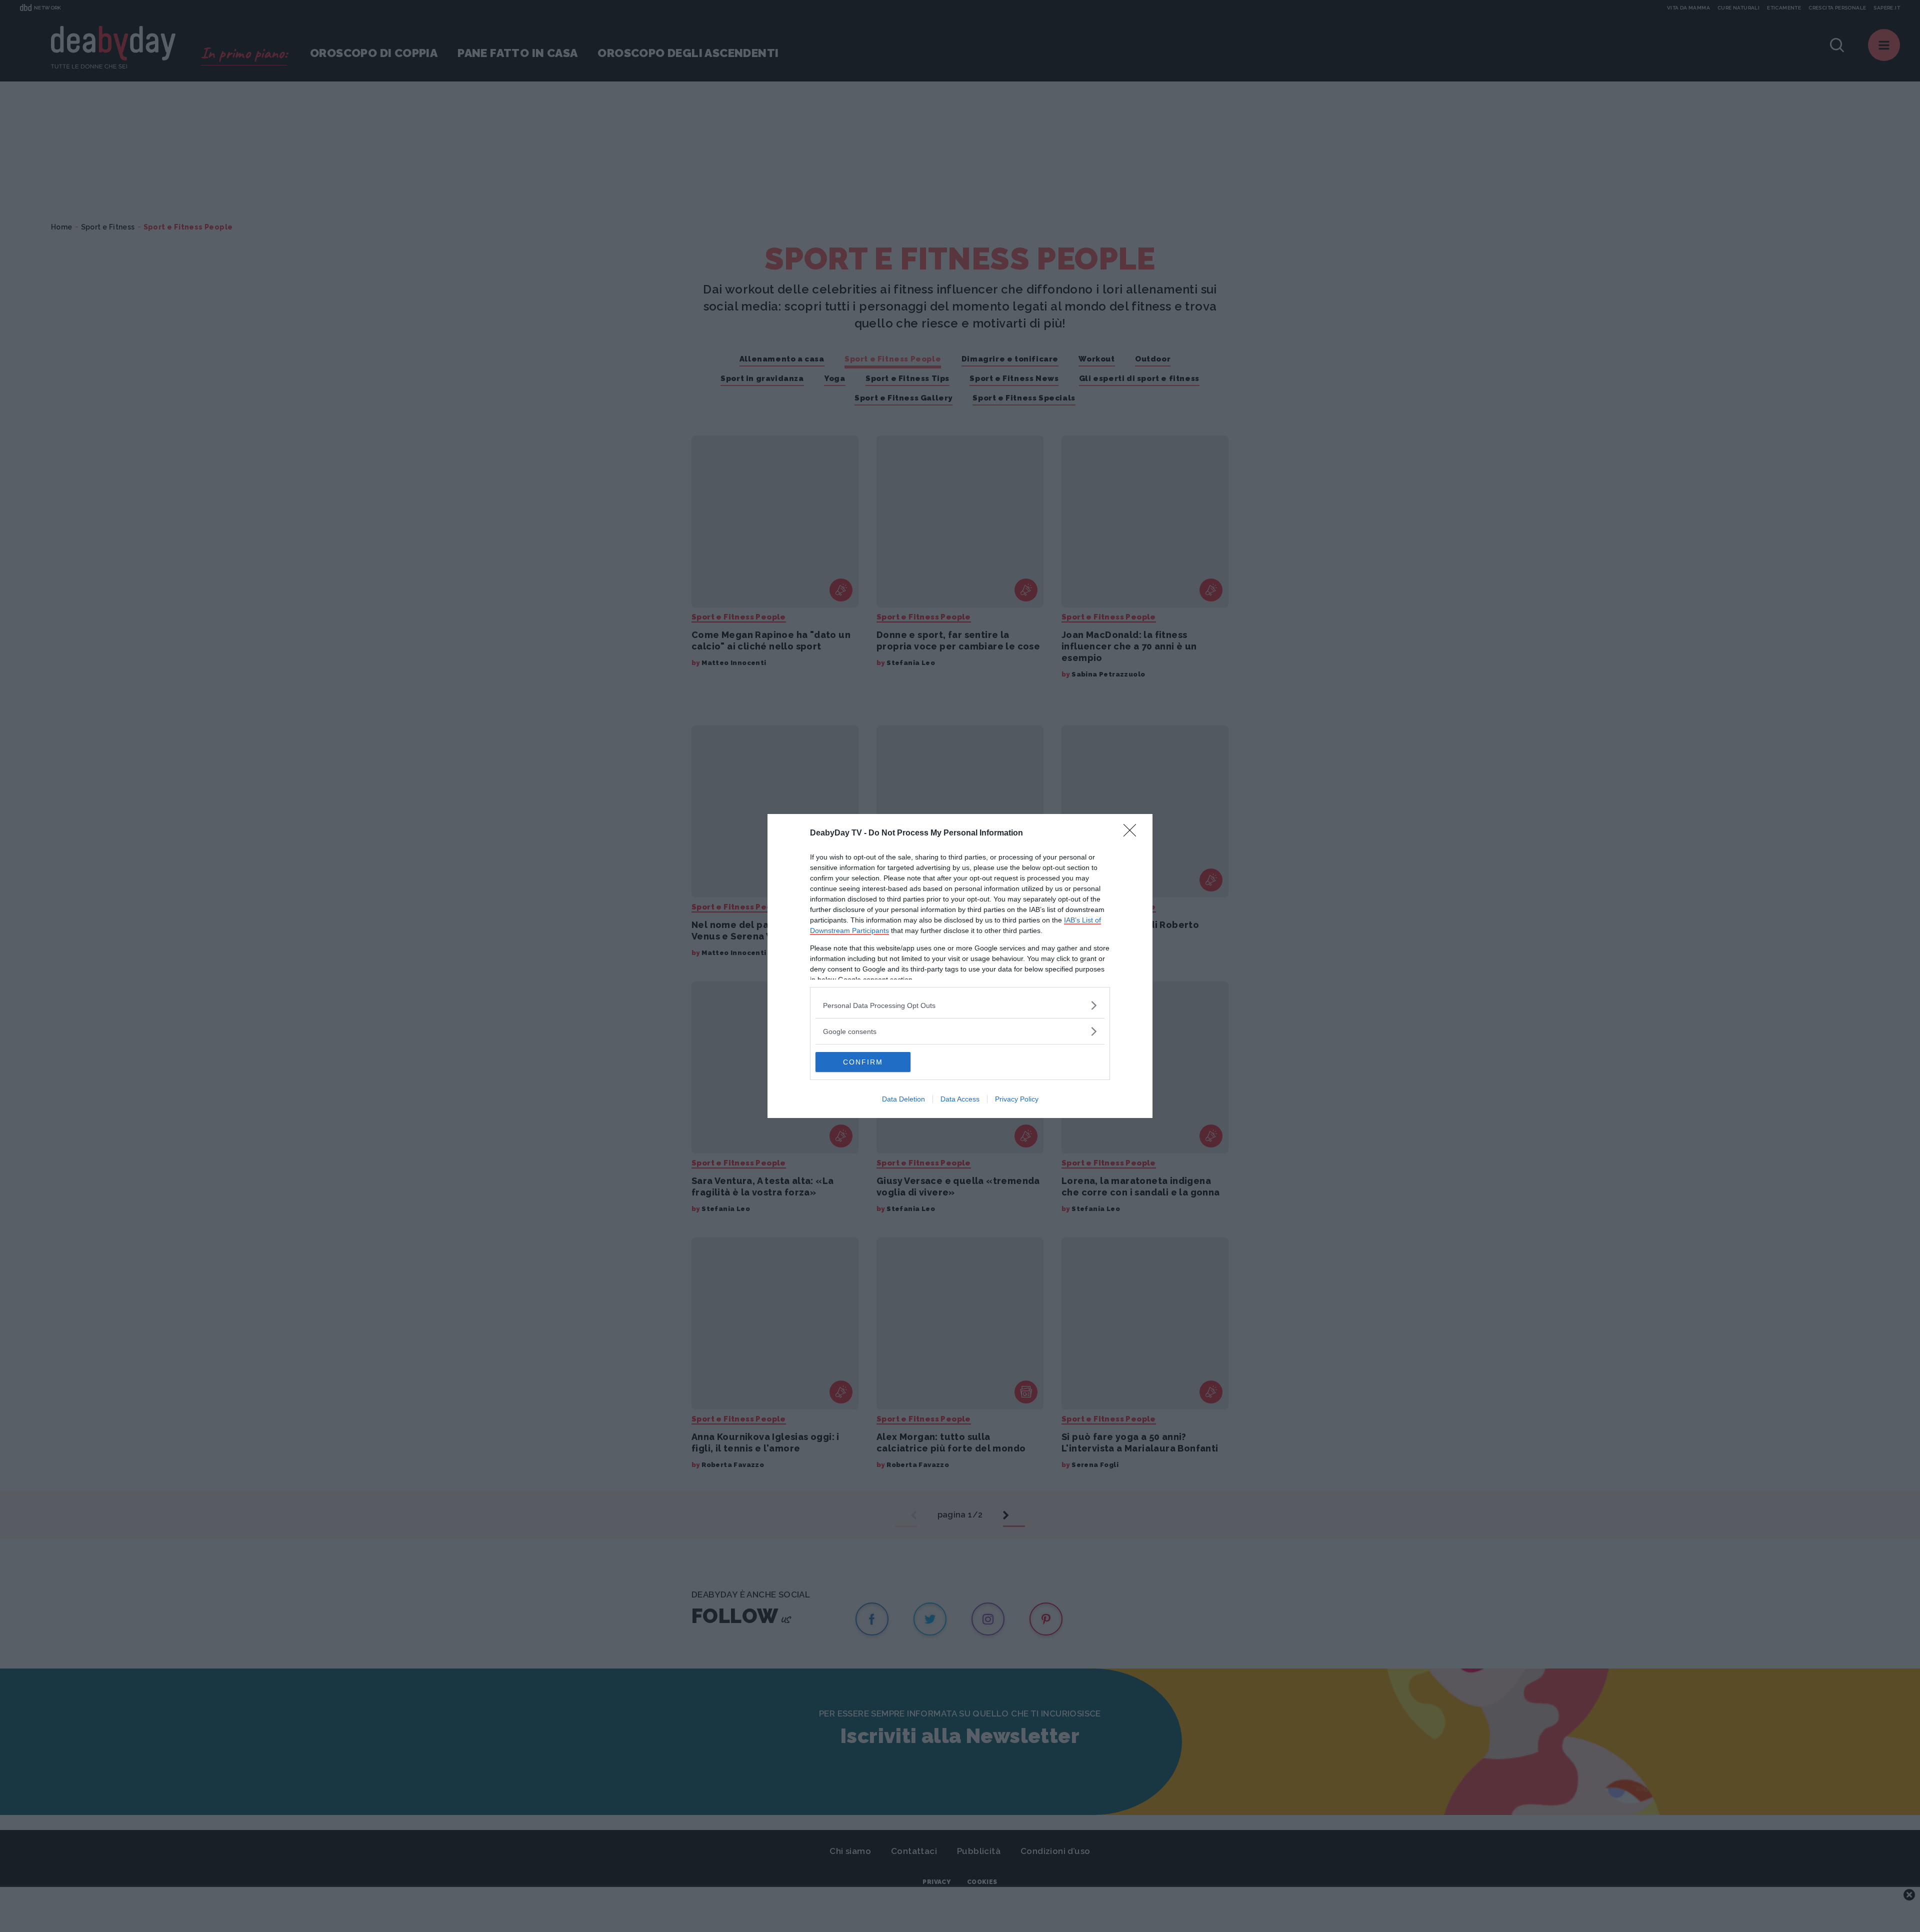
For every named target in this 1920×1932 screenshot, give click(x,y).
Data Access (960, 1099)
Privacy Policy (1017, 1099)
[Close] (1133, 833)
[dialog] (960, 966)
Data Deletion (903, 1099)
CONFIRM (863, 1062)
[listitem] (960, 1005)
